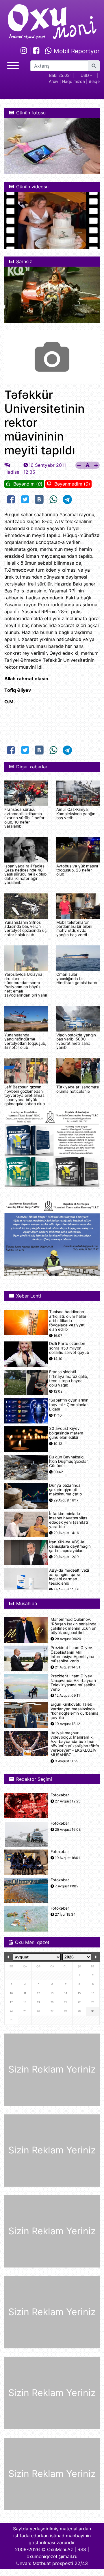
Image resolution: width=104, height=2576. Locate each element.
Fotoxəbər (60, 1795)
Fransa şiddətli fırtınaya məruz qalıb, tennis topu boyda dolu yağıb (69, 1379)
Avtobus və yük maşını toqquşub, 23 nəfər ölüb (77, 870)
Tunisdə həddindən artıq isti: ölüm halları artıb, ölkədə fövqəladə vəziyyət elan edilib (68, 1321)
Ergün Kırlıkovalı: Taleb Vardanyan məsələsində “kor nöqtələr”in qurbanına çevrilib (75, 1711)
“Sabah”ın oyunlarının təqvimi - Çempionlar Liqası (69, 1405)
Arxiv (54, 81)
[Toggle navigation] (13, 65)
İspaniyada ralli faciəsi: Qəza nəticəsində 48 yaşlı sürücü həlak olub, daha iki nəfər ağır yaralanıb (26, 874)
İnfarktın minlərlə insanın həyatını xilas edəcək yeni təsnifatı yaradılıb (68, 1520)
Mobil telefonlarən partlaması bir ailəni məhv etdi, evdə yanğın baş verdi (74, 929)
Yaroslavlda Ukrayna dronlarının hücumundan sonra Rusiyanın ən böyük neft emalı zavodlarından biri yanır (26, 985)
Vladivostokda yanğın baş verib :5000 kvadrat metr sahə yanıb (76, 1041)
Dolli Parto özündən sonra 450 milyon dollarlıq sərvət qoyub (69, 1348)
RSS (82, 2549)
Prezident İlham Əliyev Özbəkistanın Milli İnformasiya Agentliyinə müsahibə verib (72, 1654)
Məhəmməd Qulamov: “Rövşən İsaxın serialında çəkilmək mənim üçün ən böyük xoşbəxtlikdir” (74, 1626)
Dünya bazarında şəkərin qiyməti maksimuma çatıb (65, 1490)
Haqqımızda (74, 81)
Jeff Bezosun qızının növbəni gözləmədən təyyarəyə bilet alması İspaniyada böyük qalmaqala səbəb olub (25, 1095)
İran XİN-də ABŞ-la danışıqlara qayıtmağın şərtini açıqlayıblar (70, 1546)
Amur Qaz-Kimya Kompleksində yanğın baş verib (76, 814)
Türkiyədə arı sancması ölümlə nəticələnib (78, 1089)
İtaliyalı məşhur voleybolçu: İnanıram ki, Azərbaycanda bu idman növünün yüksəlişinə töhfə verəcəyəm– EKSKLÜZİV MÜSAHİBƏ (75, 1744)
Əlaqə (94, 81)
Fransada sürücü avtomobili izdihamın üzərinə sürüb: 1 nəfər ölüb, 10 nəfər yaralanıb (24, 818)
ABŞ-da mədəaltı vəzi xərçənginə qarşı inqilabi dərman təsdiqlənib (69, 1577)
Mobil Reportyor (76, 51)
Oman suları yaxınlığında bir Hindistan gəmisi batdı (77, 978)
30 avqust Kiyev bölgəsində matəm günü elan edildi (66, 1433)
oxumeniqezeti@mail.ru (52, 2556)
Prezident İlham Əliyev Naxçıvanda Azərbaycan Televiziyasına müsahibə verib (73, 1683)
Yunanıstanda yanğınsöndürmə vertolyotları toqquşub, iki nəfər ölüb (25, 1041)
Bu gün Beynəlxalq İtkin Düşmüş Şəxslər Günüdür (68, 1461)
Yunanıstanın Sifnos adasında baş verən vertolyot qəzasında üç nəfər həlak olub (26, 929)
